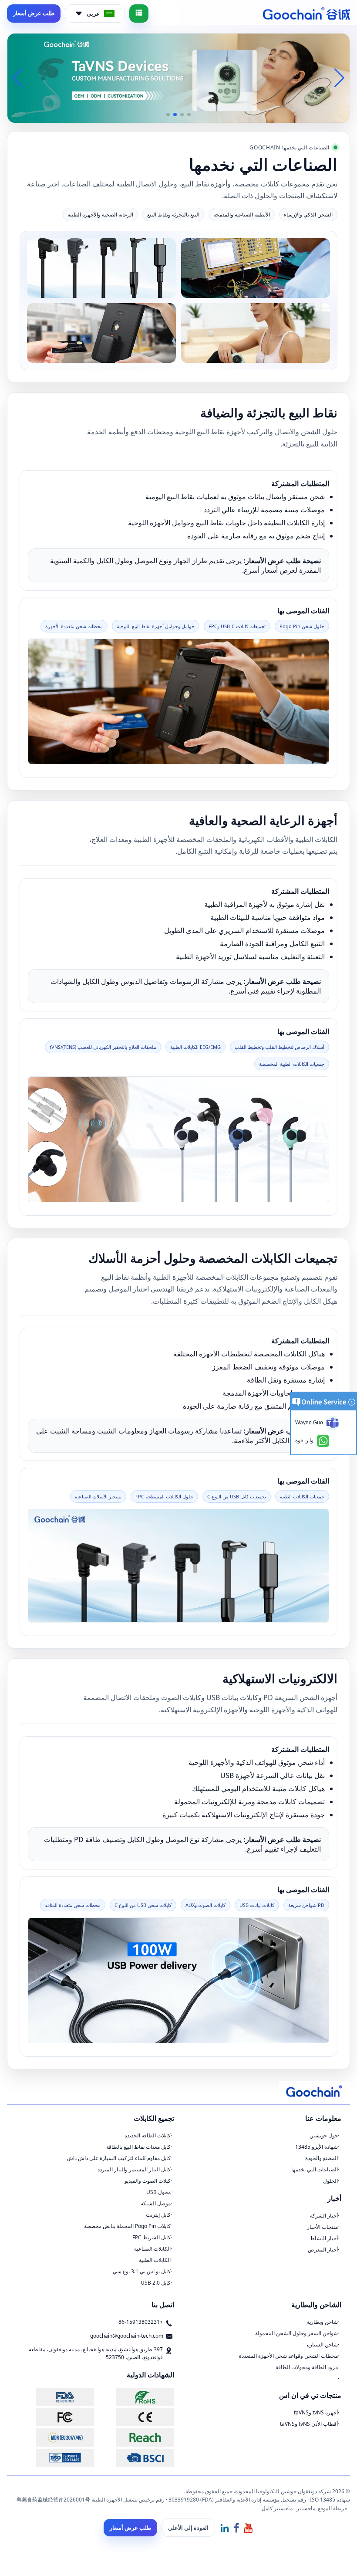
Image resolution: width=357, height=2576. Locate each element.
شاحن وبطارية (322, 2322)
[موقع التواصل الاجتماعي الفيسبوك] (236, 2527)
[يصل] (135, 2437)
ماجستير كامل (277, 2508)
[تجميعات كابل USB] (101, 267)
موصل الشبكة (156, 2203)
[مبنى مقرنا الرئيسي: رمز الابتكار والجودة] (178, 78)
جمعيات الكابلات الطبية (302, 1496)
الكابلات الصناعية (152, 2249)
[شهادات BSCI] (135, 2458)
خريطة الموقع (333, 2508)
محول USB (158, 2192)
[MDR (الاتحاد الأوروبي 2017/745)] (55, 2437)
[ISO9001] (55, 2458)
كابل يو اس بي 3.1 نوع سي (142, 2271)
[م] (135, 2417)
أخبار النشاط (324, 2238)
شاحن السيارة (322, 2344)
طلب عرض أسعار (34, 13)
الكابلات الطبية (155, 2260)
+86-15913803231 (141, 2322)
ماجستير (306, 2508)
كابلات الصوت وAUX (205, 1905)
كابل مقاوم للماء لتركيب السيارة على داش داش (119, 2158)
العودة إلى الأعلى (188, 2528)
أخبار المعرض (323, 2250)
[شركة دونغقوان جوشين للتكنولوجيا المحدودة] (306, 14)
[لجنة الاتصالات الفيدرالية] (55, 2417)
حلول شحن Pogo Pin (302, 626)
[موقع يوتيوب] (248, 2527)
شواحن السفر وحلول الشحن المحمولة (296, 2333)
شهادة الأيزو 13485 (317, 2147)
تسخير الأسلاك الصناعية (98, 1496)
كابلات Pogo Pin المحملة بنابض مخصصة (127, 2226)
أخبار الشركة (324, 2216)
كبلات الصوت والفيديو (148, 2181)
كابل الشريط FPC (152, 2237)
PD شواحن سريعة (306, 1905)
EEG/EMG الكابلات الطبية (195, 1047)
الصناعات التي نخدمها (315, 2169)
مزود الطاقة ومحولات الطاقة (307, 2367)
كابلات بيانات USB (257, 1905)
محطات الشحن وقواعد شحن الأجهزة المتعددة (288, 2356)
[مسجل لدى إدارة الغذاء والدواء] (55, 2397)
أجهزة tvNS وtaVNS (316, 2412)
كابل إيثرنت (158, 2215)
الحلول (330, 2181)
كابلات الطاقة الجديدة (148, 2135)
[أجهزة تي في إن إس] (256, 332)
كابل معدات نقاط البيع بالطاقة (138, 2147)
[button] (189, 115)
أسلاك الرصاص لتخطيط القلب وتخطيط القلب (280, 1047)
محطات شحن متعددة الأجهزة (74, 626)
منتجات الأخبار (322, 2227)
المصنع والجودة (322, 2158)
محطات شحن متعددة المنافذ (73, 1905)
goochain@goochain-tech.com (127, 2336)
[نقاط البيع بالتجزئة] (101, 332)
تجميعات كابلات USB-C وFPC (237, 626)
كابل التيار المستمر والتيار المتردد (134, 2169)
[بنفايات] (135, 2397)
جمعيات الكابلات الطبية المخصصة (292, 1064)
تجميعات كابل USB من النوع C (237, 1496)
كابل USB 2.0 (156, 2283)
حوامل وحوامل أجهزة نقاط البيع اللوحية (156, 626)
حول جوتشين (324, 2135)
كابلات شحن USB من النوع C (143, 1905)
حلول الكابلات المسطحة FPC (164, 1496)
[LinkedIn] (225, 2527)
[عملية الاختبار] (256, 267)
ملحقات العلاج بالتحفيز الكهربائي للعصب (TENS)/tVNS (103, 1047)
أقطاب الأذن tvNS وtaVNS (309, 2424)
